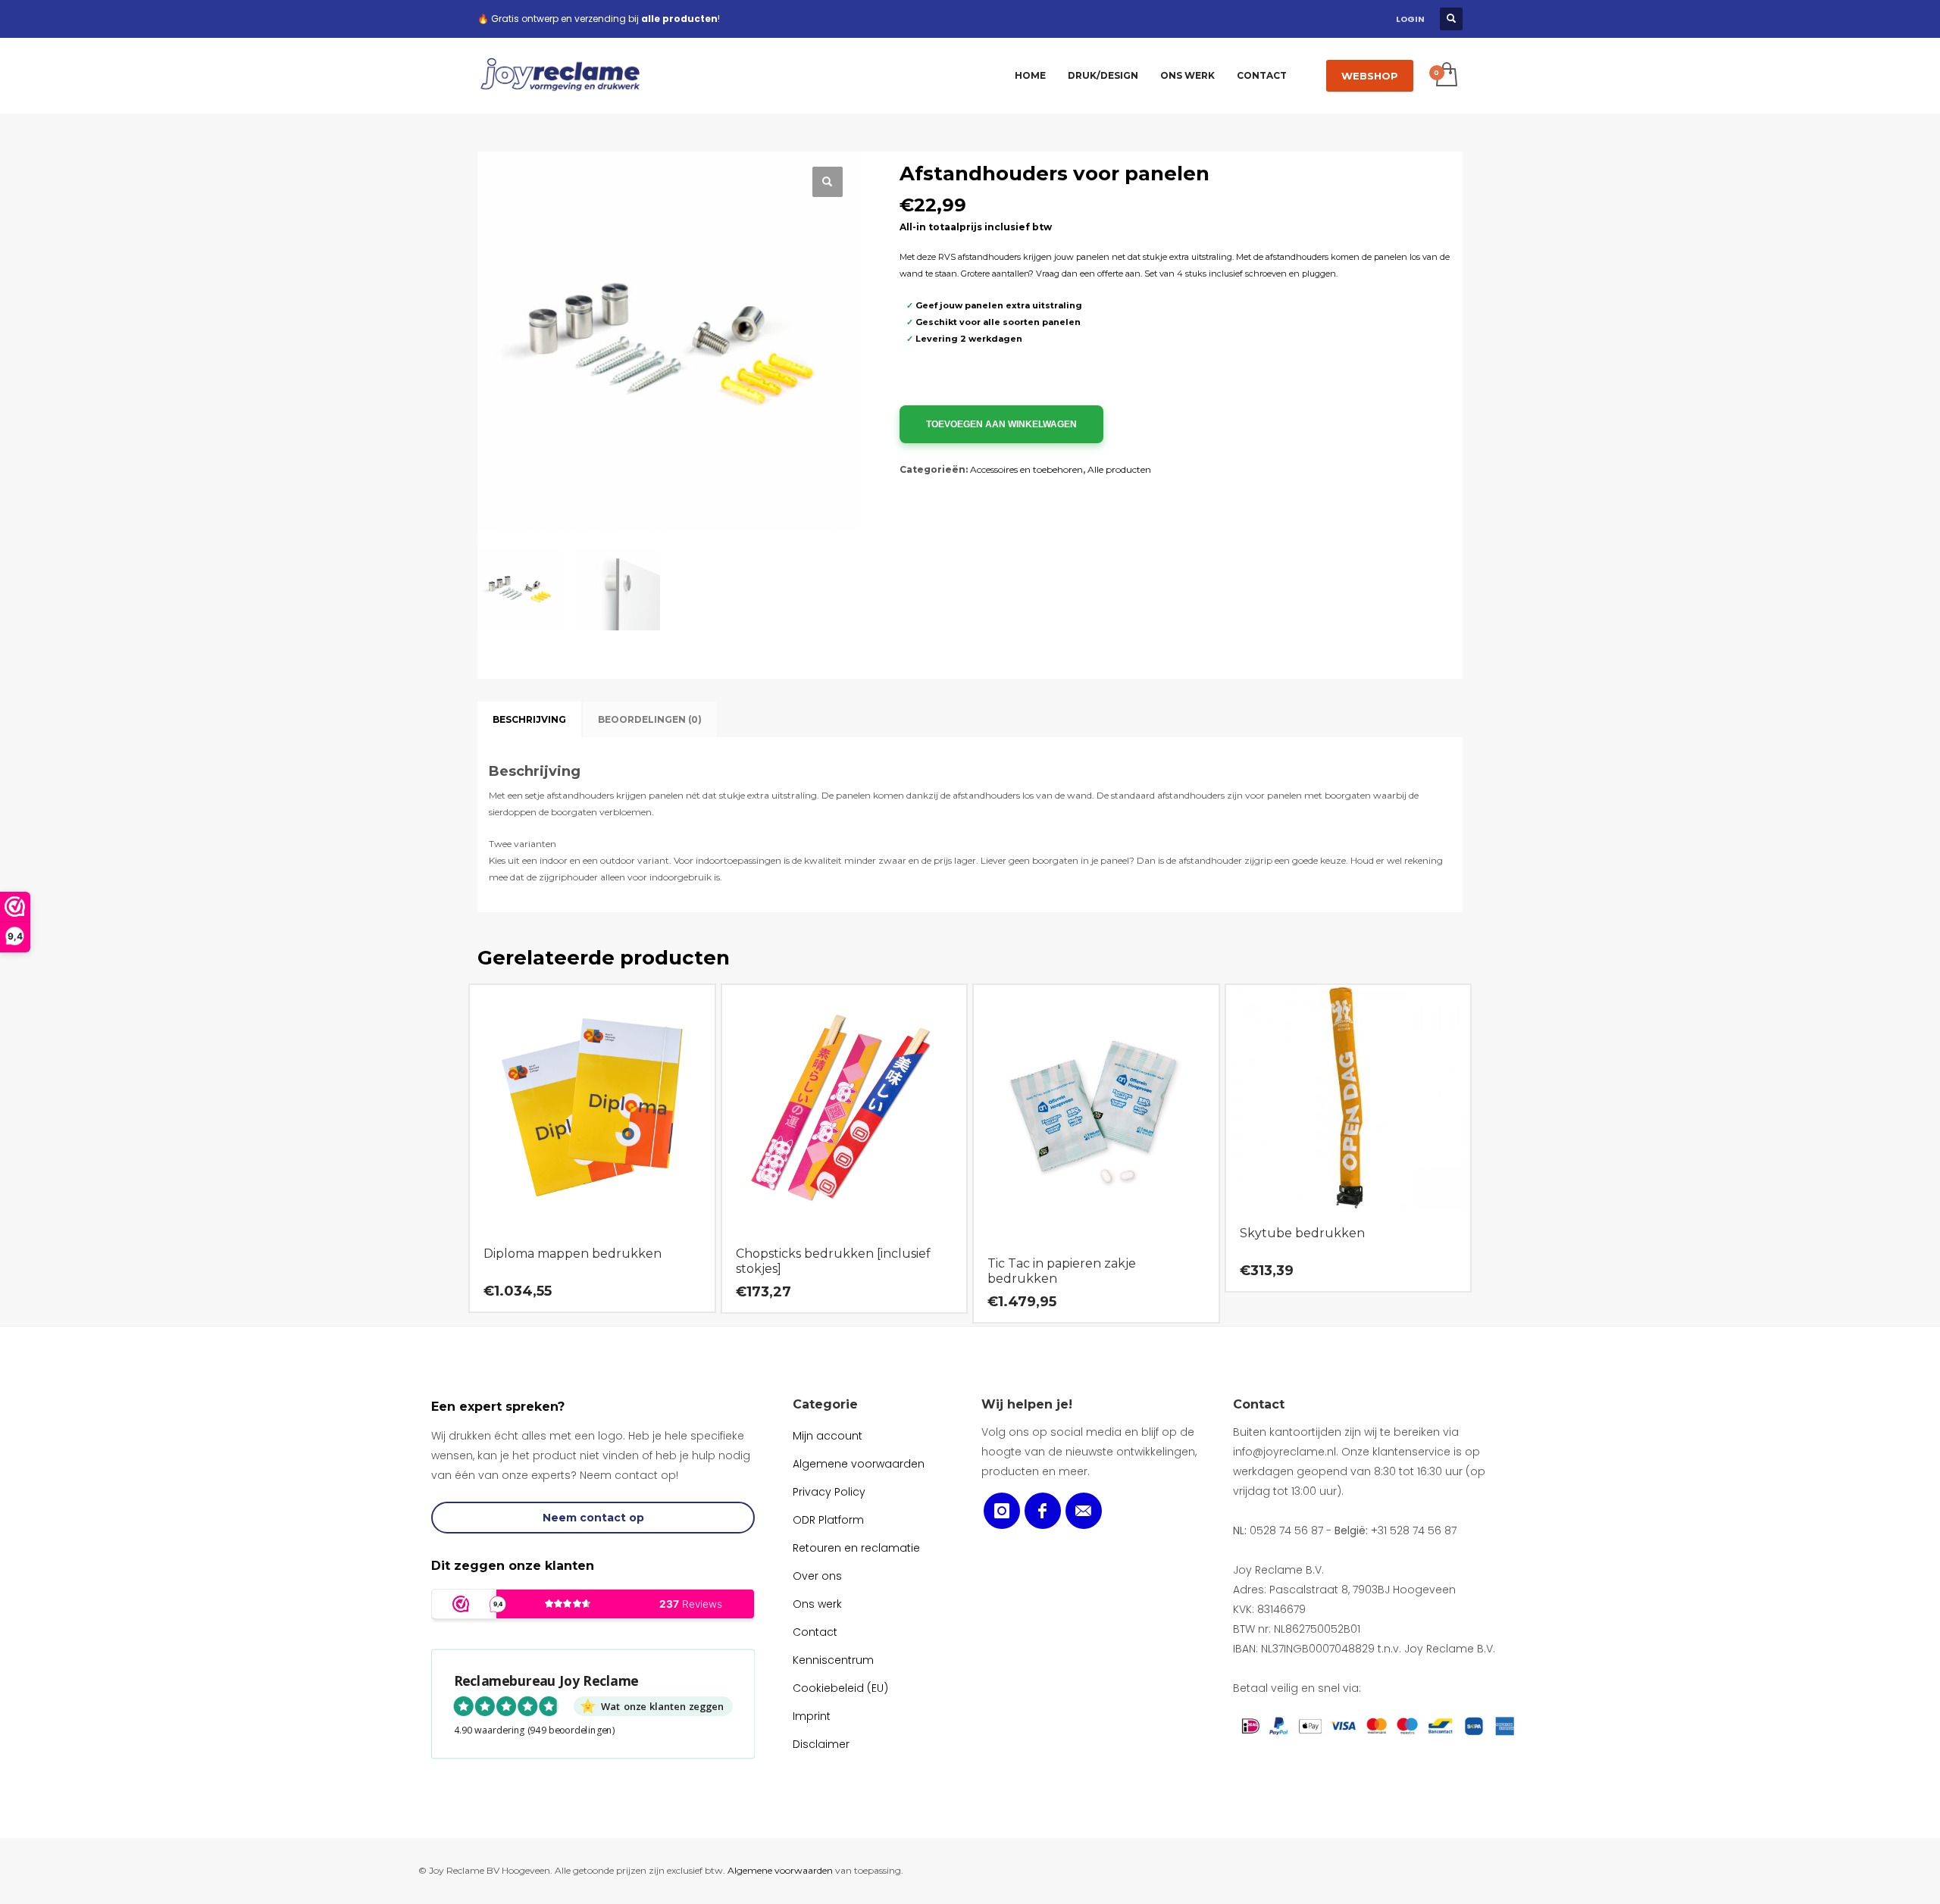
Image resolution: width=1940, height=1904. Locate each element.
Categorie (825, 1404)
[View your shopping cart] (1446, 76)
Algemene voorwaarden (780, 1870)
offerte (1110, 274)
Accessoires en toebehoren (1026, 469)
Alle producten (1119, 469)
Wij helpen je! (1027, 1404)
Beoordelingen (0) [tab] (650, 719)
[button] (828, 182)
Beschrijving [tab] (529, 719)
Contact (1259, 1404)
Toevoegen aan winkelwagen (1001, 424)
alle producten (679, 19)
